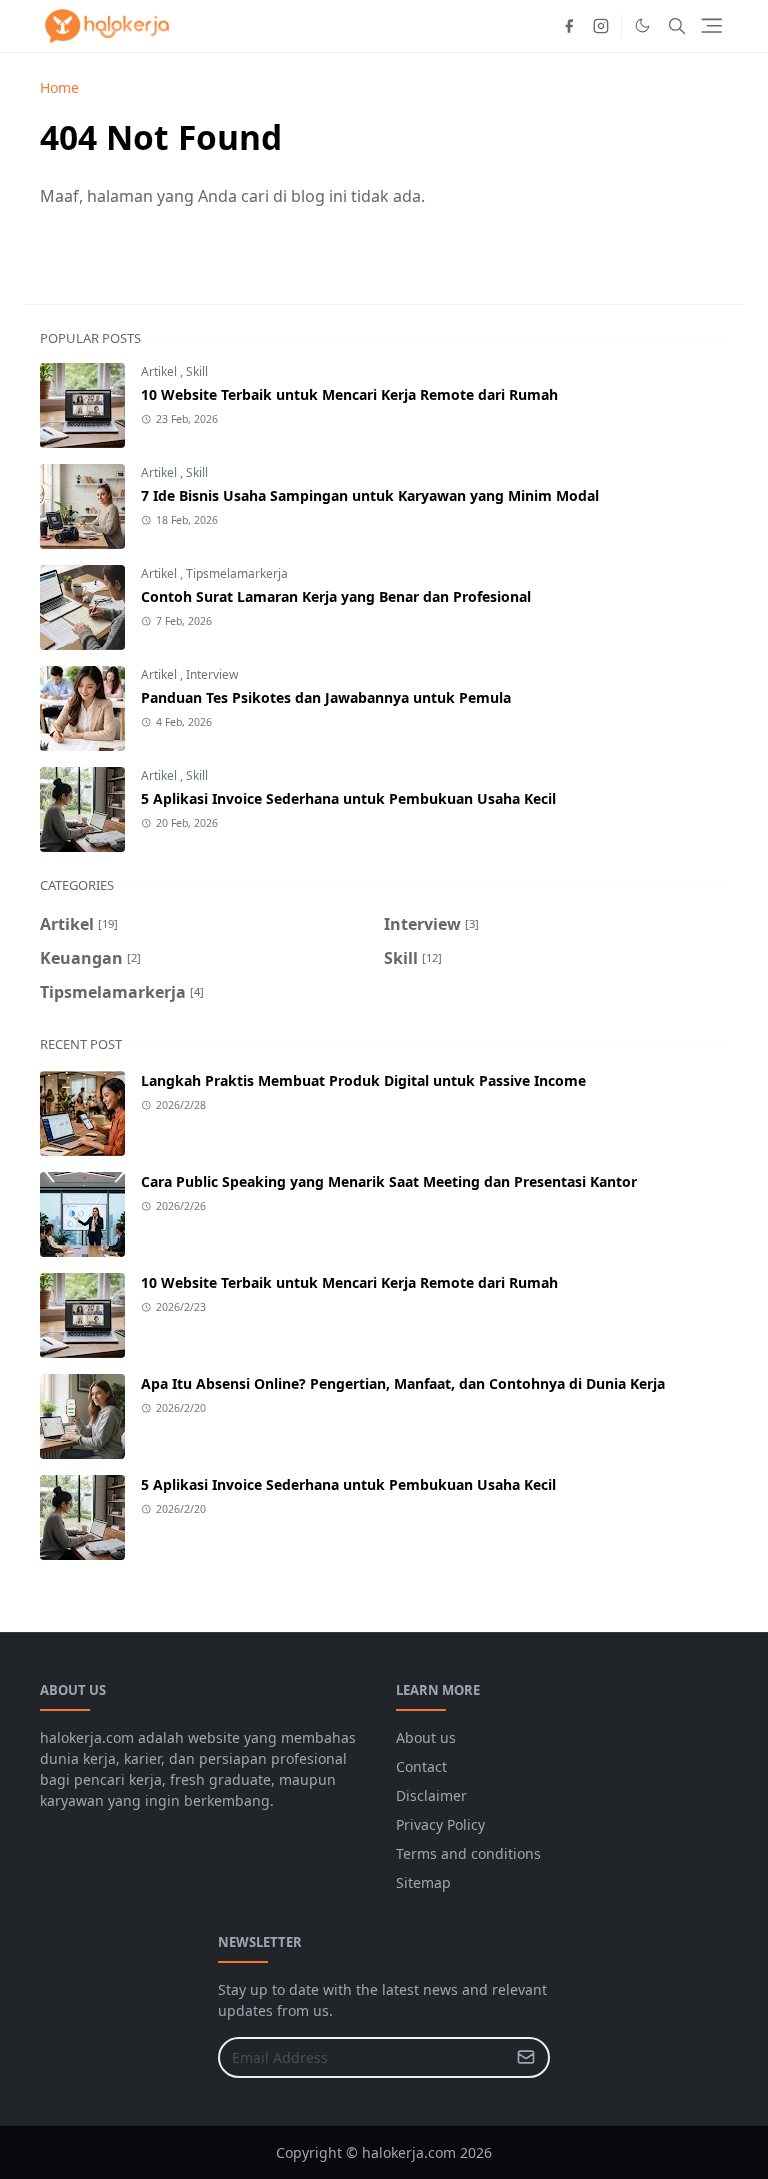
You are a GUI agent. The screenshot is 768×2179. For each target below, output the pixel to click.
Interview (212, 674)
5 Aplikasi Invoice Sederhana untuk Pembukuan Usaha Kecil (348, 798)
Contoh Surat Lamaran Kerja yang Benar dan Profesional (336, 596)
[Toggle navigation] (711, 25)
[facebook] (569, 26)
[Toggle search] (677, 26)
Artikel (160, 371)
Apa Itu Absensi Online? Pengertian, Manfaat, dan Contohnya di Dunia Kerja (403, 1383)
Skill (197, 371)
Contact (421, 1766)
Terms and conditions (468, 1853)
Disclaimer (431, 1795)
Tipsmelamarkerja (237, 573)
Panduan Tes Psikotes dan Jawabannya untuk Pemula (326, 697)
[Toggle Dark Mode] (642, 25)
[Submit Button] (526, 2057)
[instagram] (601, 26)
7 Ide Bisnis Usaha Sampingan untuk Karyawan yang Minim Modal (370, 495)
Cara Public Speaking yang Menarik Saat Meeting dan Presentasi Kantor (389, 1181)
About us (426, 1737)
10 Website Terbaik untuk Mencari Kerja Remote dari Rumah (349, 394)
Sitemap (423, 1882)
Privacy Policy (440, 1824)
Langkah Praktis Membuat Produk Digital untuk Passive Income (363, 1080)
